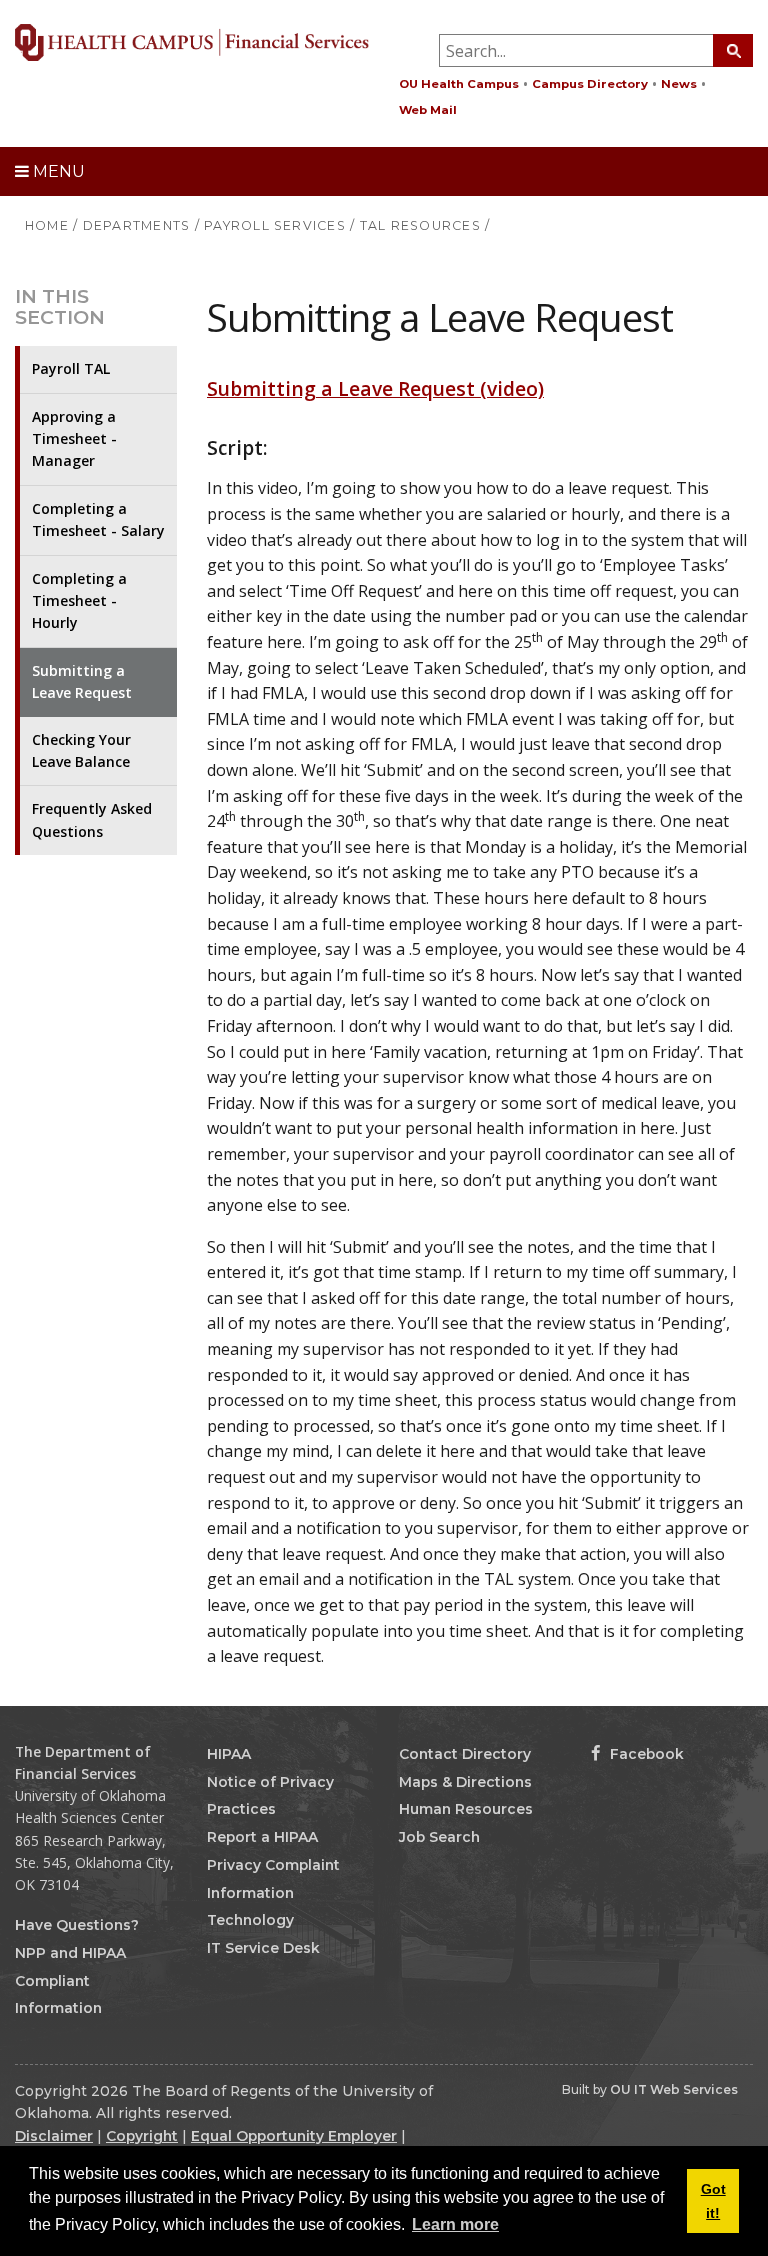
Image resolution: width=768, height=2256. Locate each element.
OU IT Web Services (674, 2089)
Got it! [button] (713, 2201)
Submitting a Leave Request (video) (375, 388)
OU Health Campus (459, 84)
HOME (47, 225)
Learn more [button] (455, 2224)
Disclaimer (54, 2136)
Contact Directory (465, 1754)
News (679, 84)
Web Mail (428, 110)
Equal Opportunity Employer (294, 2136)
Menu (57, 171)
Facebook (645, 1754)
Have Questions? (77, 1925)
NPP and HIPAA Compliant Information (70, 1981)
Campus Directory (590, 84)
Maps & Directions (465, 1782)
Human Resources (466, 1809)
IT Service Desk (263, 1948)
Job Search (439, 1837)
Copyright (142, 2136)
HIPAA (229, 1754)
